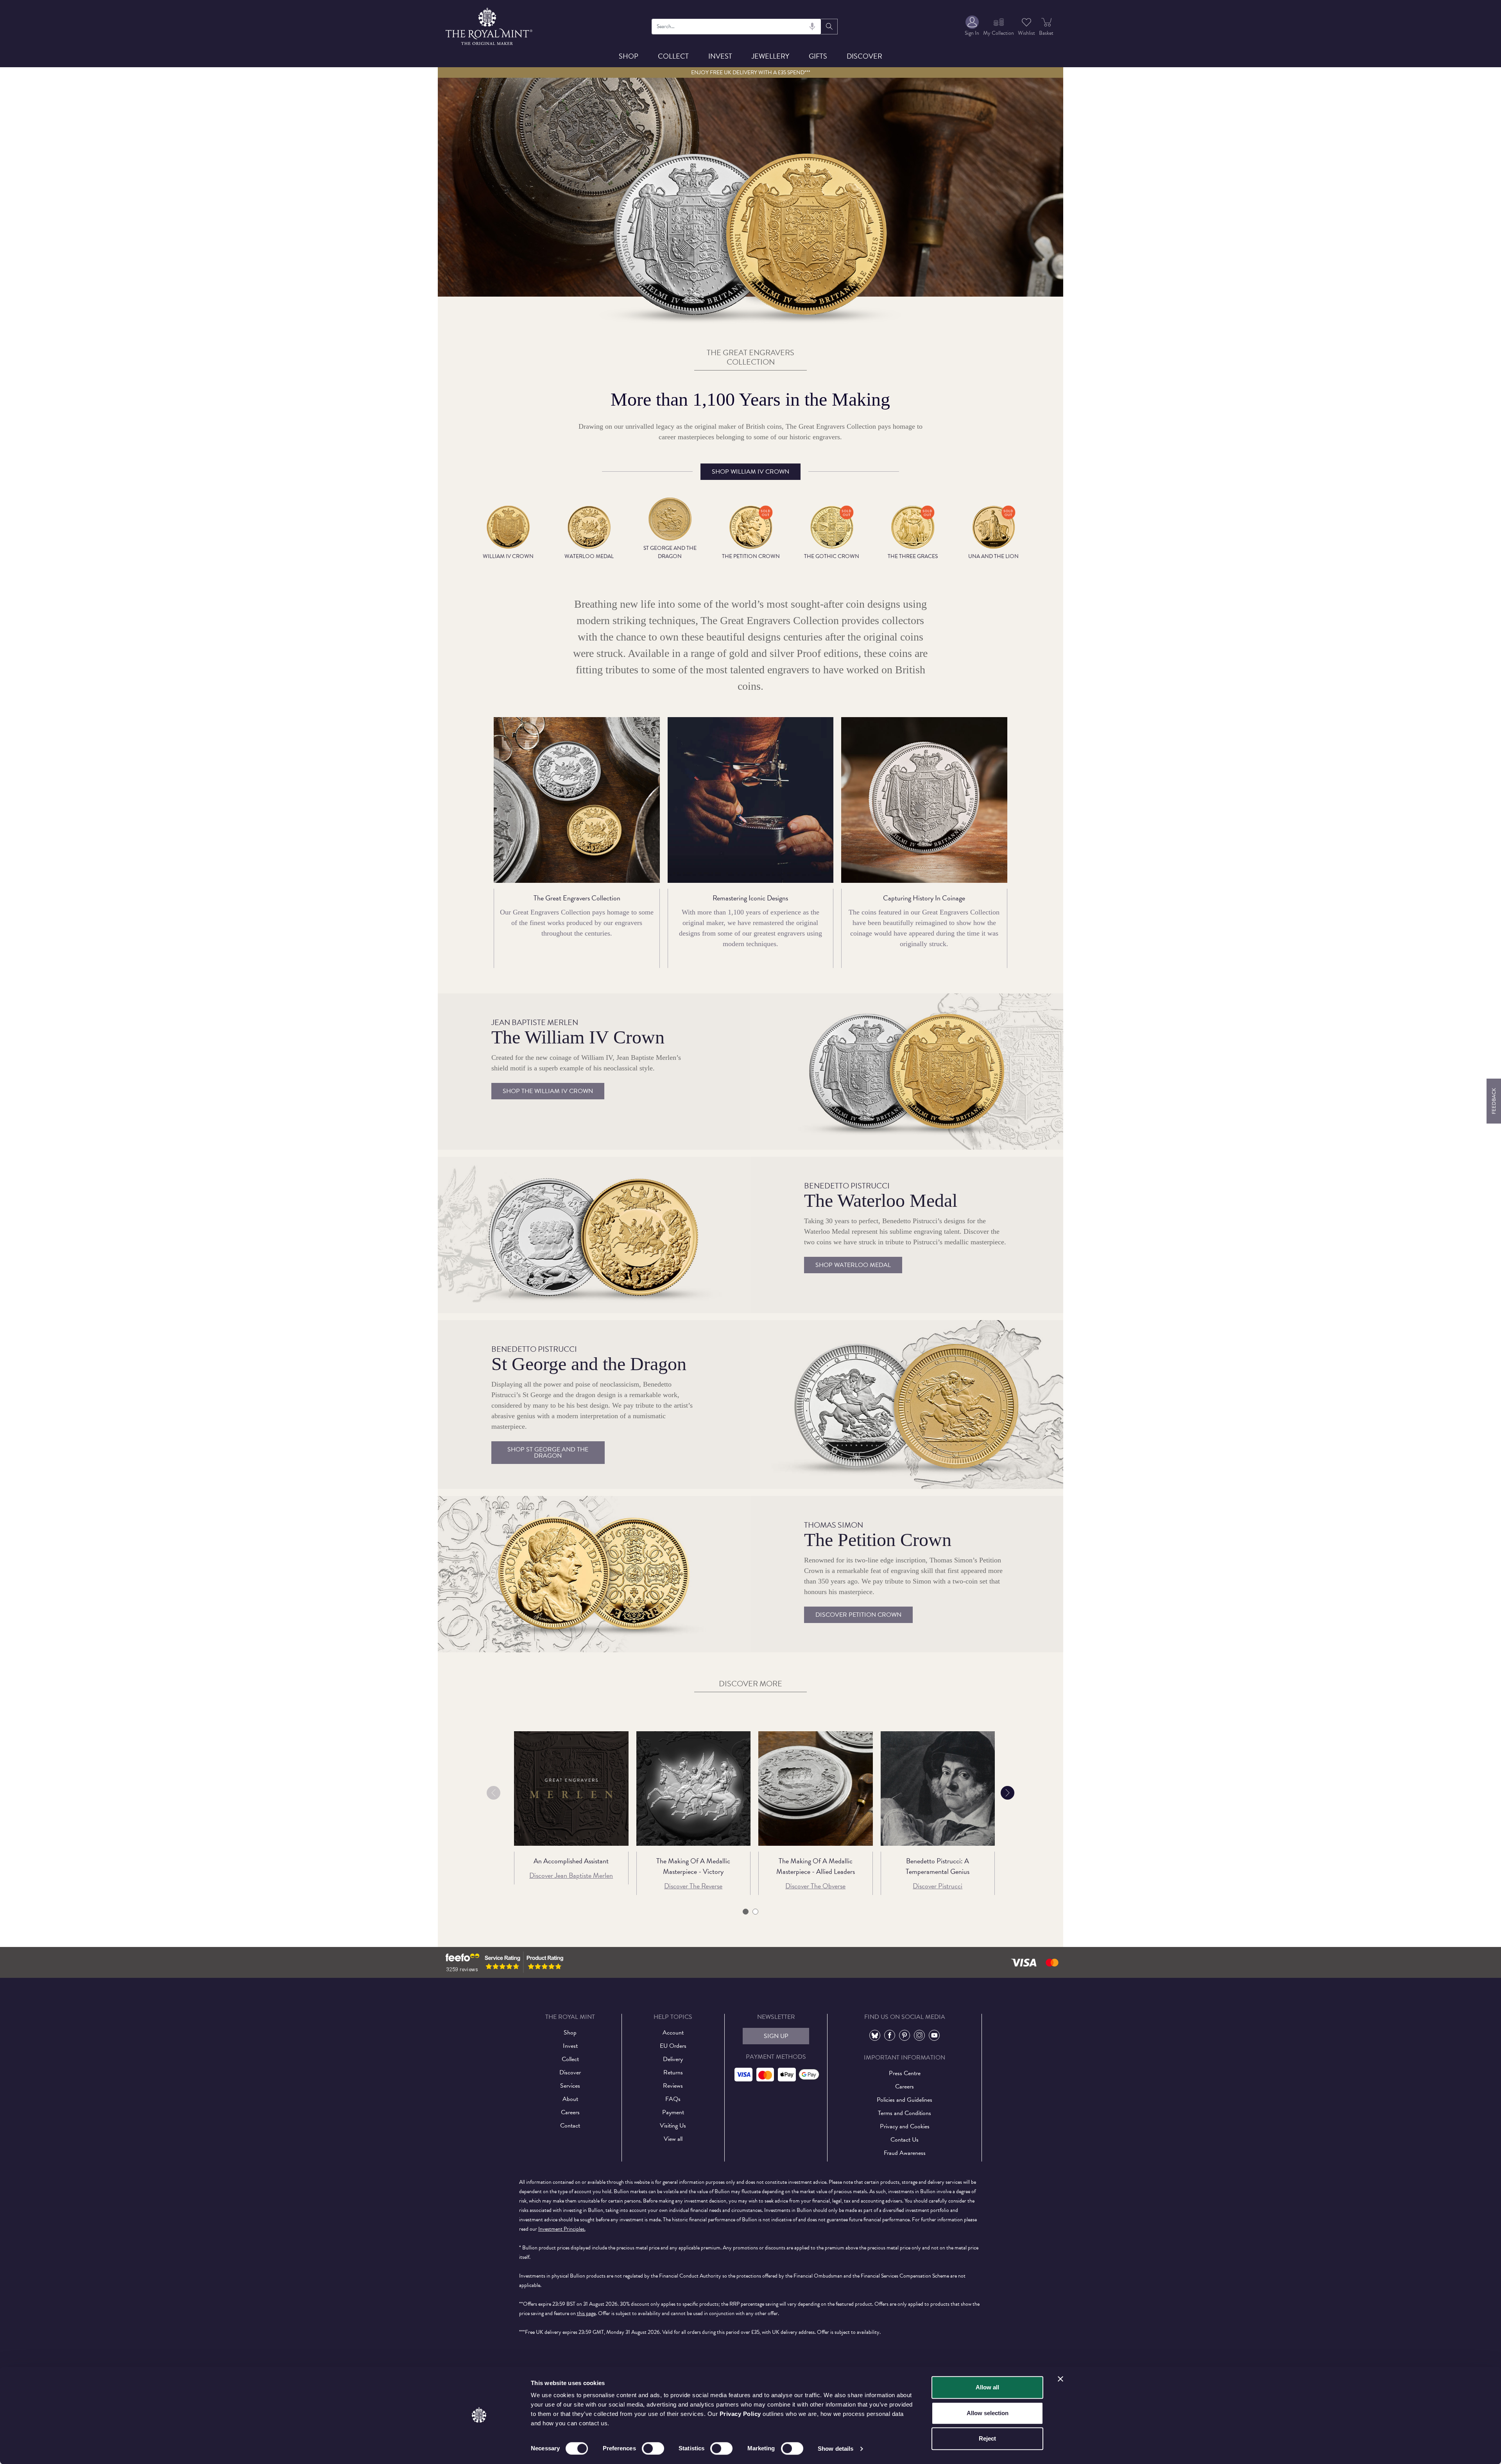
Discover (864, 56)
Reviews (673, 2086)
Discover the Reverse (693, 1886)
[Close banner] (1060, 2379)
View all (673, 2139)
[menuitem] (972, 26)
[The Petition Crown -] (594, 1574)
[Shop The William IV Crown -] (907, 1071)
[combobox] (737, 27)
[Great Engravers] (750, 235)
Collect (673, 56)
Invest (720, 56)
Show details (836, 2449)
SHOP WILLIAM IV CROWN (750, 472)
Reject (987, 2438)
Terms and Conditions (905, 2113)
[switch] (653, 2448)
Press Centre (905, 2073)
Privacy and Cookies (905, 2126)
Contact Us (905, 2140)
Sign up (776, 2036)
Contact (570, 2126)
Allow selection (988, 2413)
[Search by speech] (812, 27)
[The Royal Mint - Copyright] (490, 25)
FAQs (673, 2099)
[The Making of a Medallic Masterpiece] (816, 1789)
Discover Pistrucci (938, 1886)
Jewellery (770, 56)
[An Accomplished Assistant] (571, 1789)
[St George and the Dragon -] (907, 1404)
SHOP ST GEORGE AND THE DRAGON (548, 1453)
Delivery (673, 2059)
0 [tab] (746, 1913)
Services (570, 2086)
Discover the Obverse (815, 1886)
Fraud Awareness (905, 2153)
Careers (570, 2112)
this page (586, 2313)
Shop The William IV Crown (548, 1091)
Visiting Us (673, 2126)
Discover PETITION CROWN (858, 1615)
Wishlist (1026, 33)
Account (673, 2033)
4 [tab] (755, 1913)
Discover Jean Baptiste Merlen (571, 1875)
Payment (673, 2112)
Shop (629, 56)
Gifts (818, 56)
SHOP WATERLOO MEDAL (853, 1265)
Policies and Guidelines (905, 2100)
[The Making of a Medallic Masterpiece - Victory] (694, 1789)
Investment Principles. (562, 2229)
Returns (673, 2072)
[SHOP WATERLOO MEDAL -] (594, 1235)
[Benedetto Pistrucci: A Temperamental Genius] (938, 1789)
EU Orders (673, 2046)
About (570, 2099)
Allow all (987, 2387)
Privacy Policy (740, 2414)
